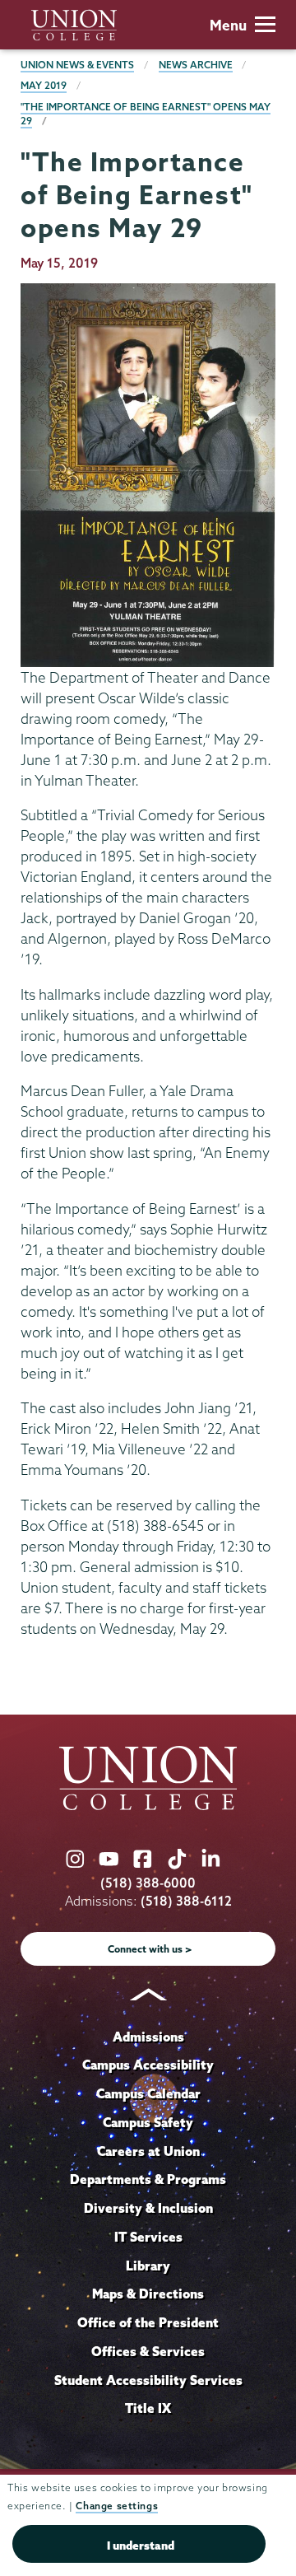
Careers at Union (148, 2151)
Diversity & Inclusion (148, 2208)
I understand (141, 2546)
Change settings (117, 2506)
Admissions (148, 2037)
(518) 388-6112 (186, 1901)
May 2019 (44, 85)
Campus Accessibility (148, 2065)
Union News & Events (77, 65)
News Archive (196, 65)
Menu (228, 25)
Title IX (148, 2408)
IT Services (148, 2237)
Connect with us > (150, 1949)
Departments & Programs (148, 2179)
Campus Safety (148, 2122)
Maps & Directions (148, 2294)
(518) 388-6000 (148, 1883)
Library (148, 2266)
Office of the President (148, 2322)
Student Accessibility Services (148, 2380)
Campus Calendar (148, 2093)
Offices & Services (148, 2351)
